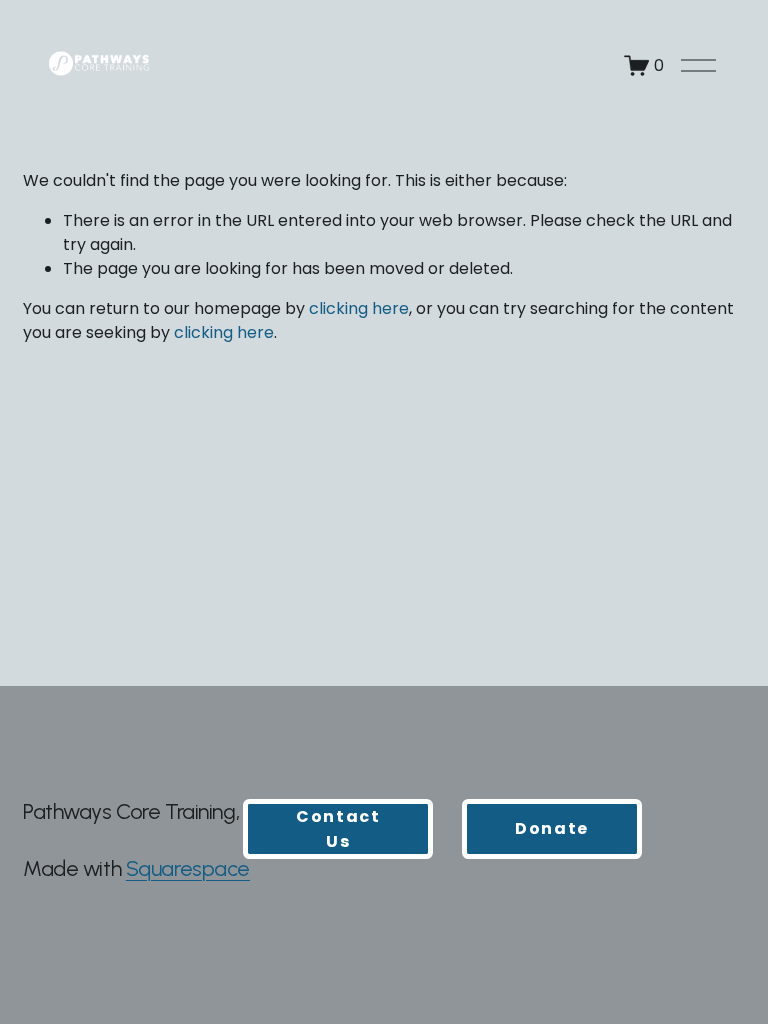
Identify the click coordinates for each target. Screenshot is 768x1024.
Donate (552, 828)
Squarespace (188, 868)
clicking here (359, 308)
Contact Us (338, 829)
